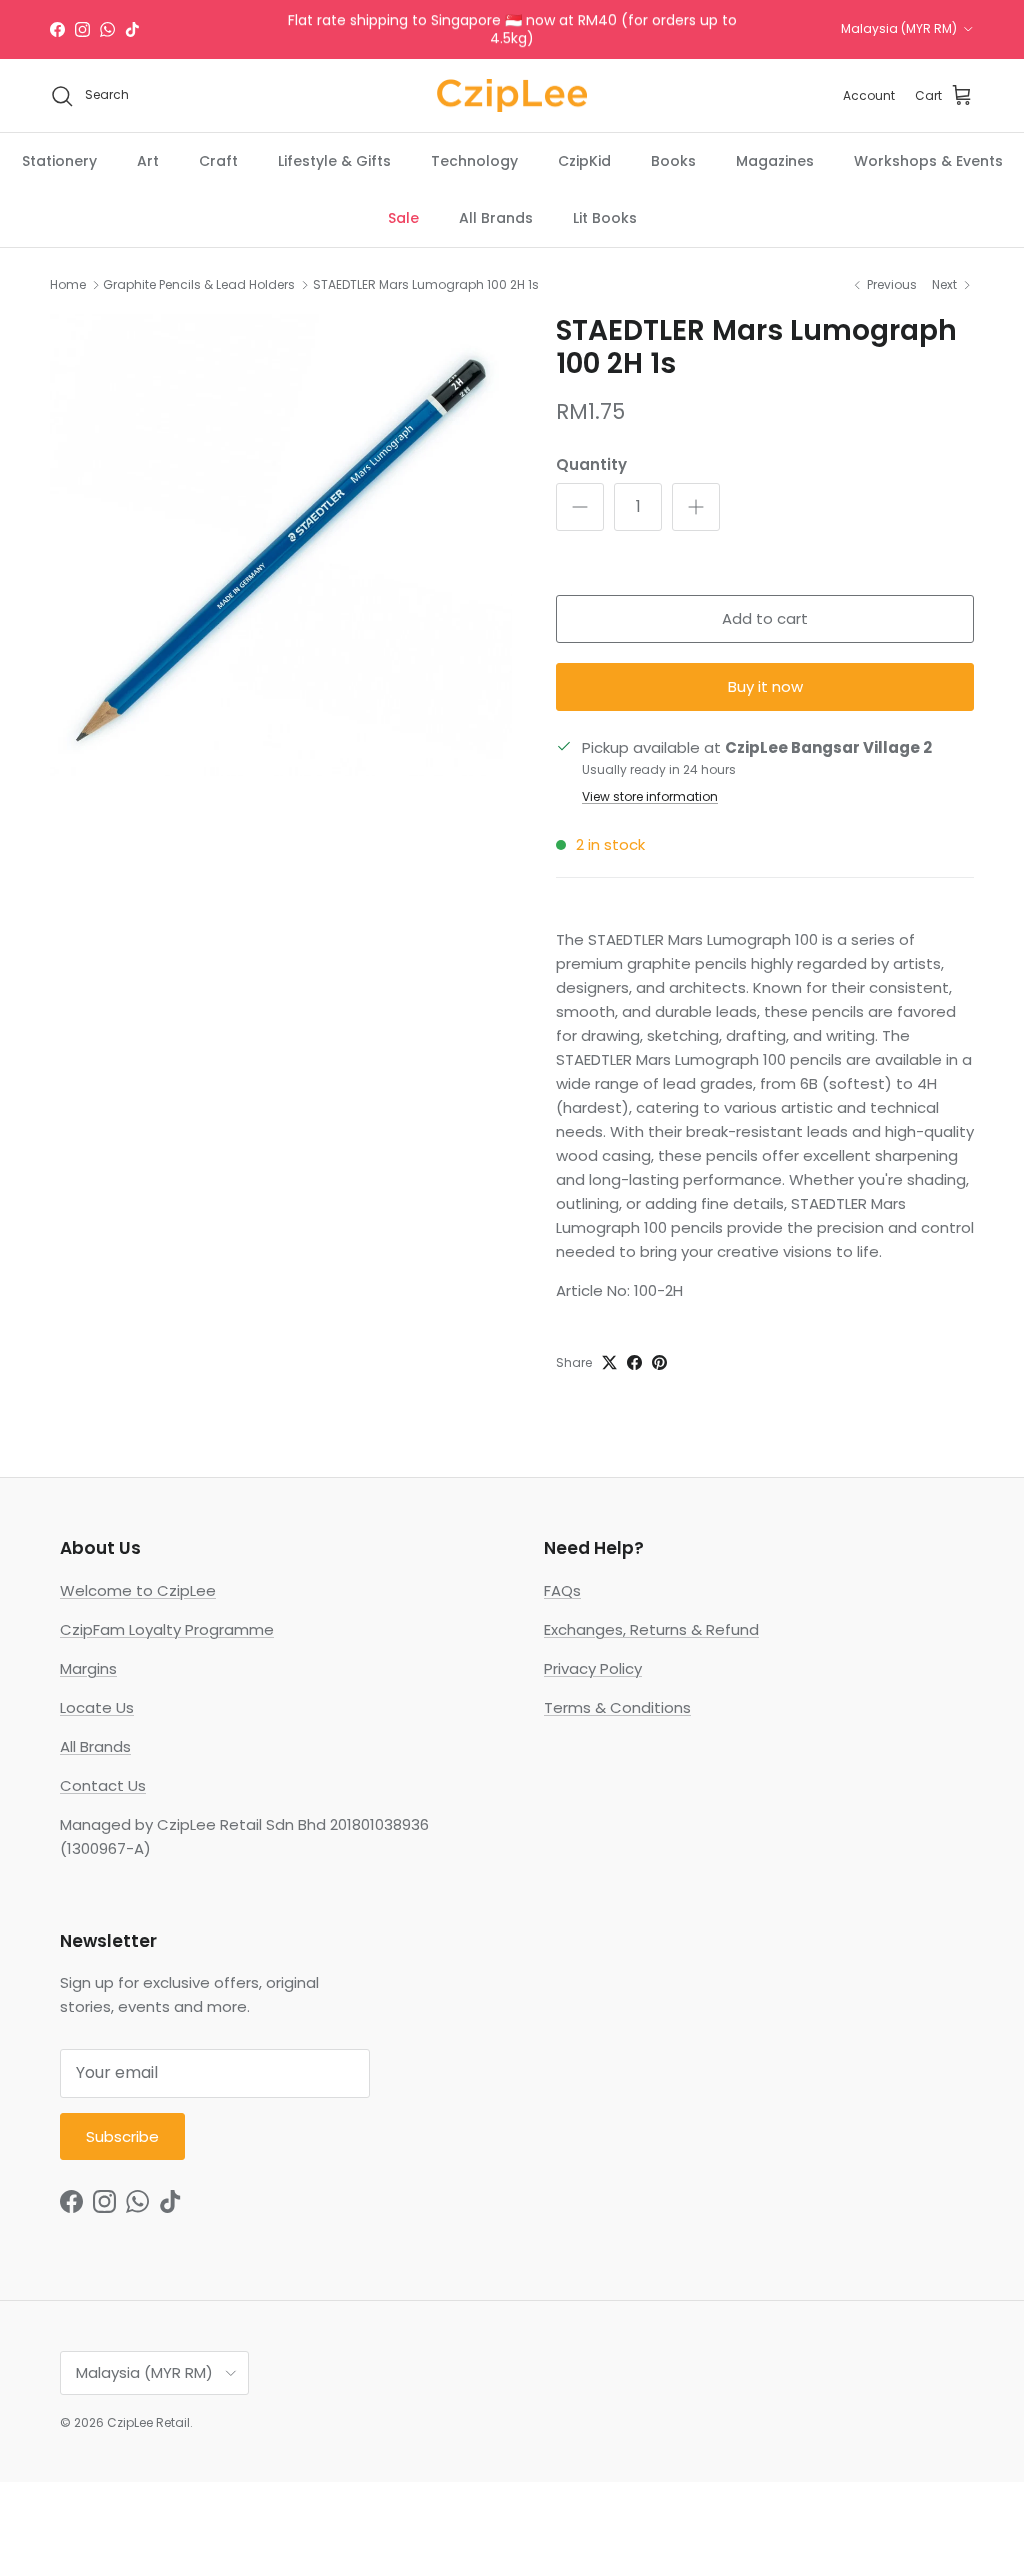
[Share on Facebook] (634, 1362)
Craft (218, 161)
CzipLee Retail (148, 2422)
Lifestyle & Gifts (334, 161)
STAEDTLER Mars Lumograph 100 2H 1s (426, 284)
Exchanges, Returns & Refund (651, 1629)
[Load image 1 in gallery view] (281, 545)
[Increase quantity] (696, 507)
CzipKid (584, 161)
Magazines (775, 161)
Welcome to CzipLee (138, 1590)
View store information (650, 796)
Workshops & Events (928, 161)
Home (68, 284)
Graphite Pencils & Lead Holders (199, 284)
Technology (474, 161)
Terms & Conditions (617, 1707)
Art (148, 161)
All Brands (496, 218)
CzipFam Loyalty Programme (167, 1629)
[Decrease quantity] (580, 507)
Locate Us (97, 1707)
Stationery (59, 161)
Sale (403, 218)
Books (673, 161)
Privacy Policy (593, 1668)
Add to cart (765, 618)
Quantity (591, 464)
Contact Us (103, 1785)
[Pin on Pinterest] (659, 1362)
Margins (88, 1668)
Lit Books (605, 218)
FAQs (562, 1590)
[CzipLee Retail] (512, 96)
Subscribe (122, 2136)
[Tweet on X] (609, 1362)
